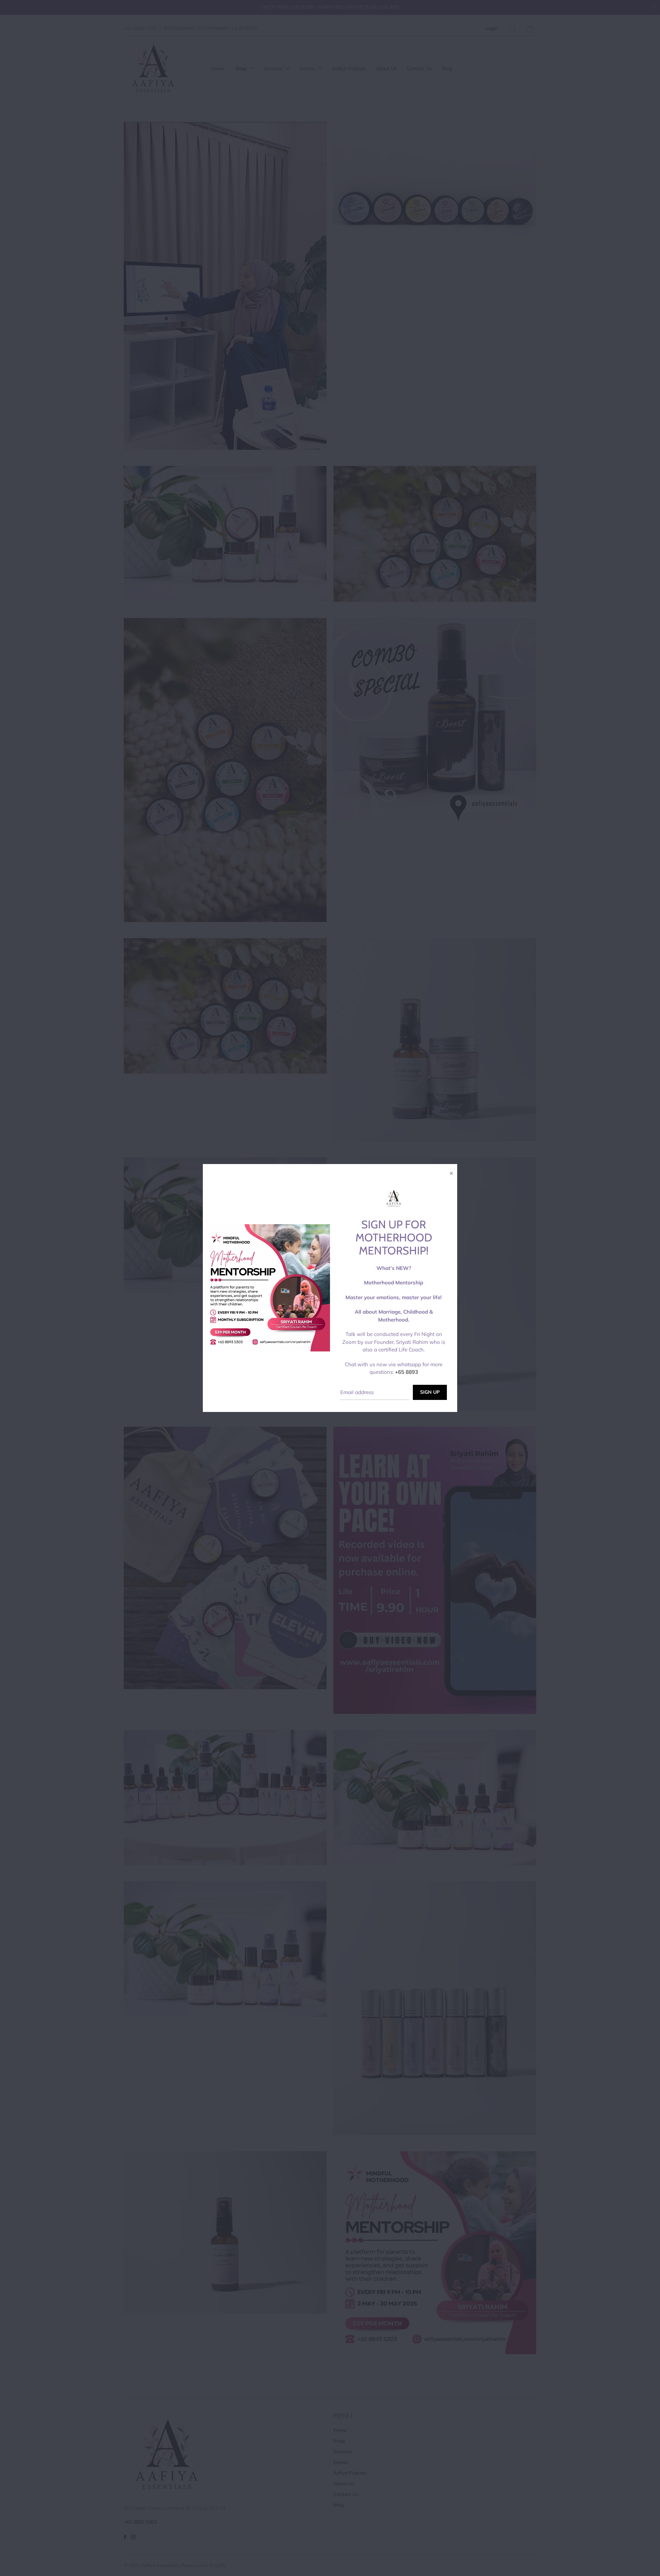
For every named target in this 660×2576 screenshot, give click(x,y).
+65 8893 (406, 1372)
